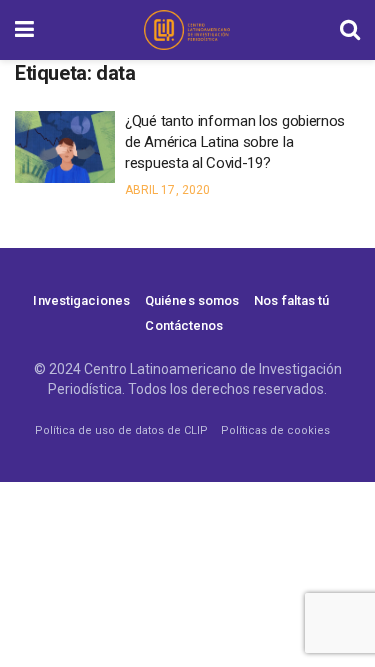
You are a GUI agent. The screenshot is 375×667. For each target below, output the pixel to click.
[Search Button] (350, 30)
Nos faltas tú (291, 300)
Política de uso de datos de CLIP (121, 430)
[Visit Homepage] (187, 30)
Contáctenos (184, 325)
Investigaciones (81, 300)
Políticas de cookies (275, 430)
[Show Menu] (24, 30)
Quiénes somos (192, 300)
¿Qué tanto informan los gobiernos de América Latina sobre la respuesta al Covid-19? (235, 142)
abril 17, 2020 (167, 190)
